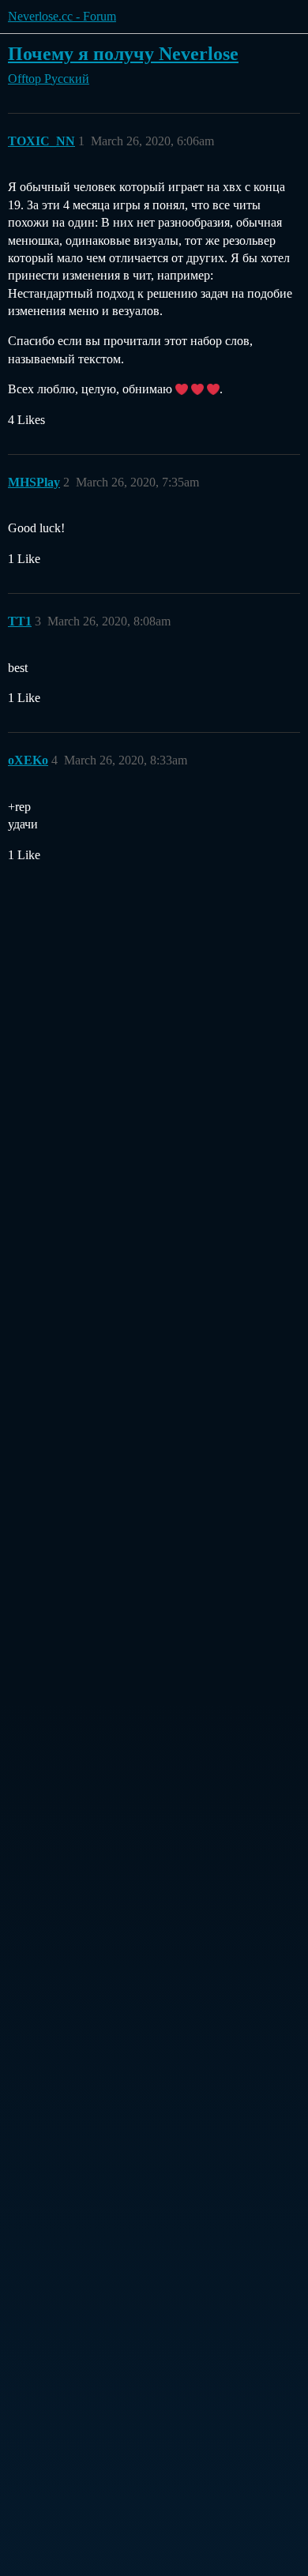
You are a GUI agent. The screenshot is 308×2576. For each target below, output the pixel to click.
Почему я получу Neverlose (123, 53)
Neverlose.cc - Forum (62, 16)
